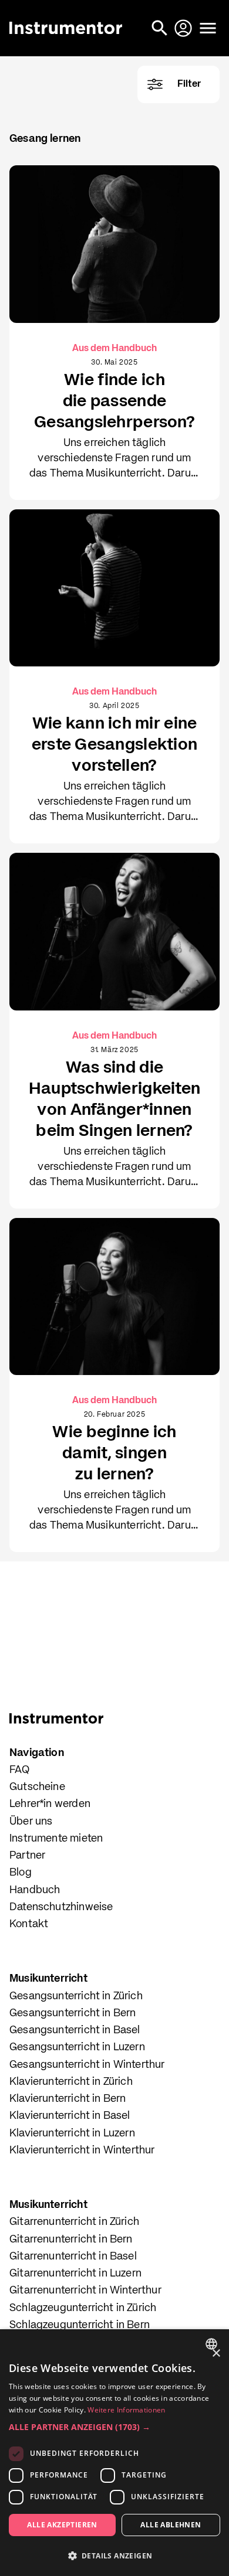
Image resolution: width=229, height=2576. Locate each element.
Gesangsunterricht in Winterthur (87, 2065)
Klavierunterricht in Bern (68, 2099)
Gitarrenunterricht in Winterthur (85, 2291)
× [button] (216, 2354)
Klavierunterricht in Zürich (71, 2082)
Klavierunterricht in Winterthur (82, 2150)
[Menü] (208, 28)
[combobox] (213, 2344)
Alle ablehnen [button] (171, 2525)
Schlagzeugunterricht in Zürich (83, 2308)
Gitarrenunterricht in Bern (71, 2240)
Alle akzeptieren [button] (62, 2525)
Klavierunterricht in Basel (70, 2116)
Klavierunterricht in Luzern (72, 2133)
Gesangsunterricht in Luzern (77, 2047)
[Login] (184, 28)
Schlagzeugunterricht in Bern (80, 2325)
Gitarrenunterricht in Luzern (75, 2274)
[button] (114, 2427)
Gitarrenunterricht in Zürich (74, 2222)
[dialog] (114, 2453)
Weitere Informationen (126, 2410)
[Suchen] (161, 28)
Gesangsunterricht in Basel (75, 2030)
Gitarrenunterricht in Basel (73, 2257)
